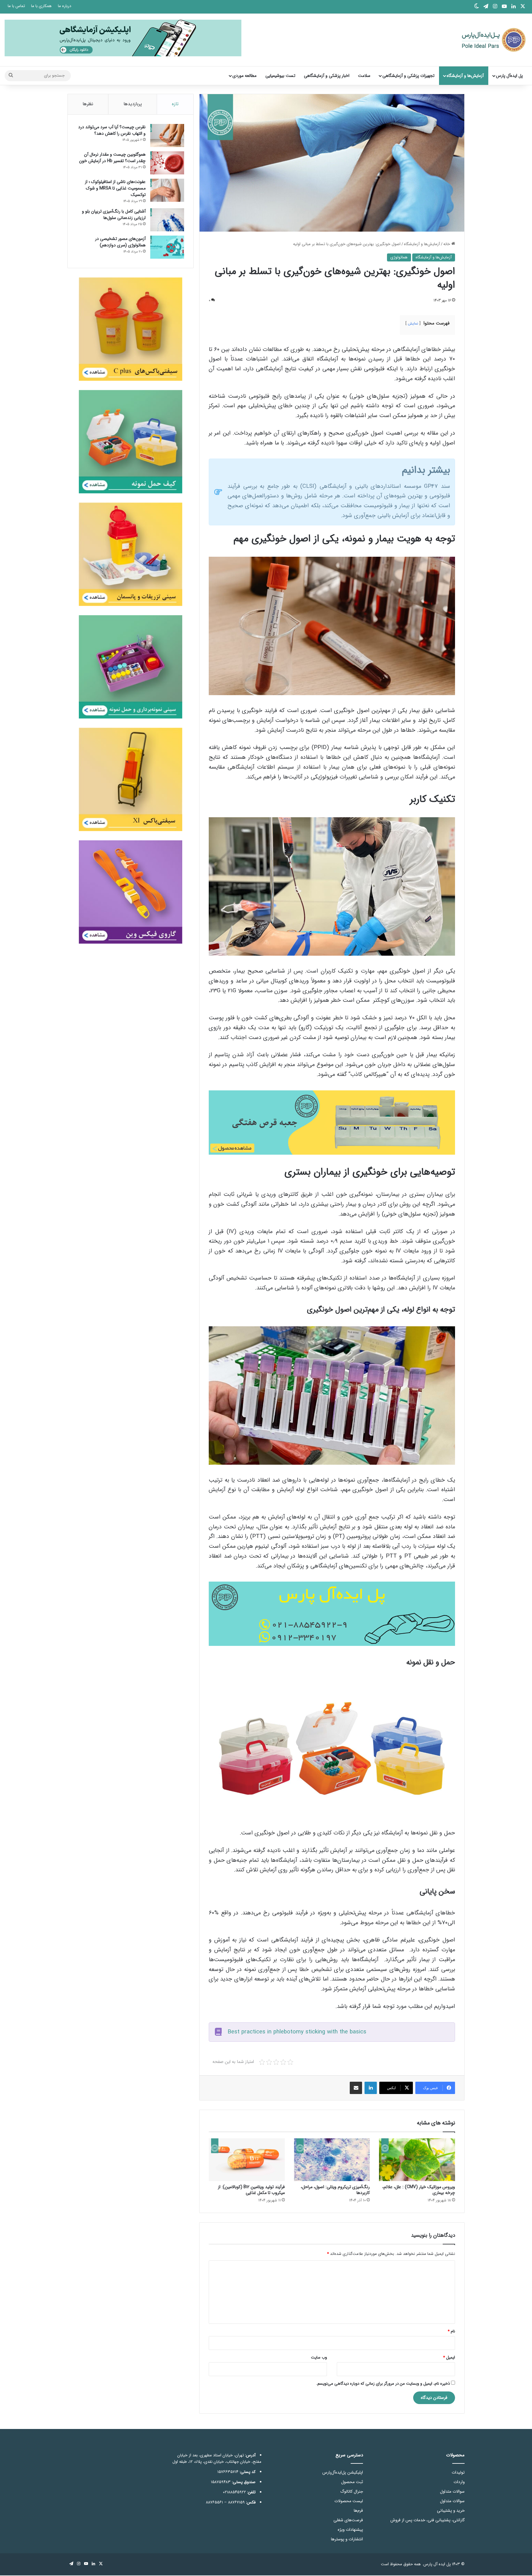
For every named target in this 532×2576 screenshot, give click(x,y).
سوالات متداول (452, 2492)
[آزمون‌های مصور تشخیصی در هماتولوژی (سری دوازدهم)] (167, 247)
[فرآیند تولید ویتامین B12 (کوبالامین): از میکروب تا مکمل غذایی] (247, 2160)
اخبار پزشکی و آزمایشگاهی (327, 76)
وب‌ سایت (319, 2357)
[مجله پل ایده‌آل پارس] (490, 40)
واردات (459, 2482)
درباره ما (64, 6)
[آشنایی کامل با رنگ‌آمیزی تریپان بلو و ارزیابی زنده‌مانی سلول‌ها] (167, 220)
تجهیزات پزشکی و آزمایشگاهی (408, 76)
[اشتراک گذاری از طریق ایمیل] (356, 2088)
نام (451, 2331)
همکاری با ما (41, 6)
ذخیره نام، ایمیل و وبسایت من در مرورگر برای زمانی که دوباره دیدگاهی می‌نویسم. (383, 2384)
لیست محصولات (349, 2501)
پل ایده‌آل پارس (509, 76)
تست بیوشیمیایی (280, 76)
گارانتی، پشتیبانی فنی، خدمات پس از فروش (427, 2520)
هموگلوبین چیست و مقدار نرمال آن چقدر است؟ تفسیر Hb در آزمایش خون (112, 158)
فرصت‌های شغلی (348, 2520)
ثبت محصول (352, 2482)
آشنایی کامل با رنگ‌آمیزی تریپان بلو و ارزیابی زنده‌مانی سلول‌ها (114, 215)
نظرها (88, 104)
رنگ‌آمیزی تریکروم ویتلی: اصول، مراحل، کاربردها (335, 2190)
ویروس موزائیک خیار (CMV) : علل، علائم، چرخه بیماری (419, 2190)
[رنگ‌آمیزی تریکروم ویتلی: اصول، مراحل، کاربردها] (332, 2160)
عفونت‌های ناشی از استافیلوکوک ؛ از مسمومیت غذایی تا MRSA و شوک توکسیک (115, 188)
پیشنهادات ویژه (350, 2530)
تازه (175, 104)
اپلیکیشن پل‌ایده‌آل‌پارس (343, 2472)
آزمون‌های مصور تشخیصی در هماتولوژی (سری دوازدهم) (120, 242)
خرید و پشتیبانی (451, 2511)
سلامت (364, 76)
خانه (447, 244)
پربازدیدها (133, 104)
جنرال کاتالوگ (352, 2492)
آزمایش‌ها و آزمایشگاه (465, 76)
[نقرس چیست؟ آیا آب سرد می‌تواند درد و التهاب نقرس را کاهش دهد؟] (167, 135)
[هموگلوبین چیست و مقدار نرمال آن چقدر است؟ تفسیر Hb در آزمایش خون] (167, 163)
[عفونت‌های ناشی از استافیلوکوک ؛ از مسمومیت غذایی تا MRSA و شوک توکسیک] (167, 190)
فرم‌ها (358, 2511)
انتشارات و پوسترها (347, 2539)
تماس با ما (16, 6)
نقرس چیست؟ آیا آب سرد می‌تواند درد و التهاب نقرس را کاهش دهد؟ (112, 130)
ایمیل (449, 2357)
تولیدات (458, 2472)
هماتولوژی (399, 257)
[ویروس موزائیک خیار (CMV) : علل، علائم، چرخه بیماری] (417, 2160)
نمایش (413, 323)
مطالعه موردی (244, 76)
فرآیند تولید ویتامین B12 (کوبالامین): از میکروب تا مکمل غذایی (251, 2190)
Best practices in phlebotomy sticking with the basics (297, 2032)
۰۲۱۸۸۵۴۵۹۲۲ (234, 2492)
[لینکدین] (371, 2088)
